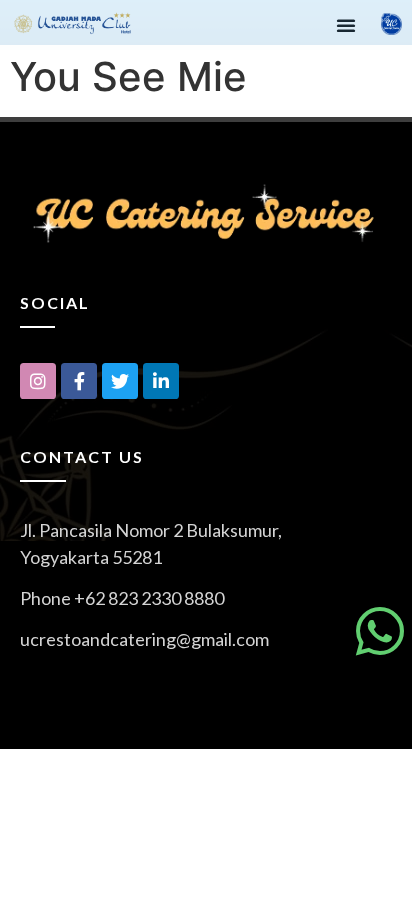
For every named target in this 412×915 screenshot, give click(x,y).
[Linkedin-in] (161, 381)
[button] (346, 25)
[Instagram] (38, 381)
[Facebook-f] (79, 381)
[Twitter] (120, 381)
